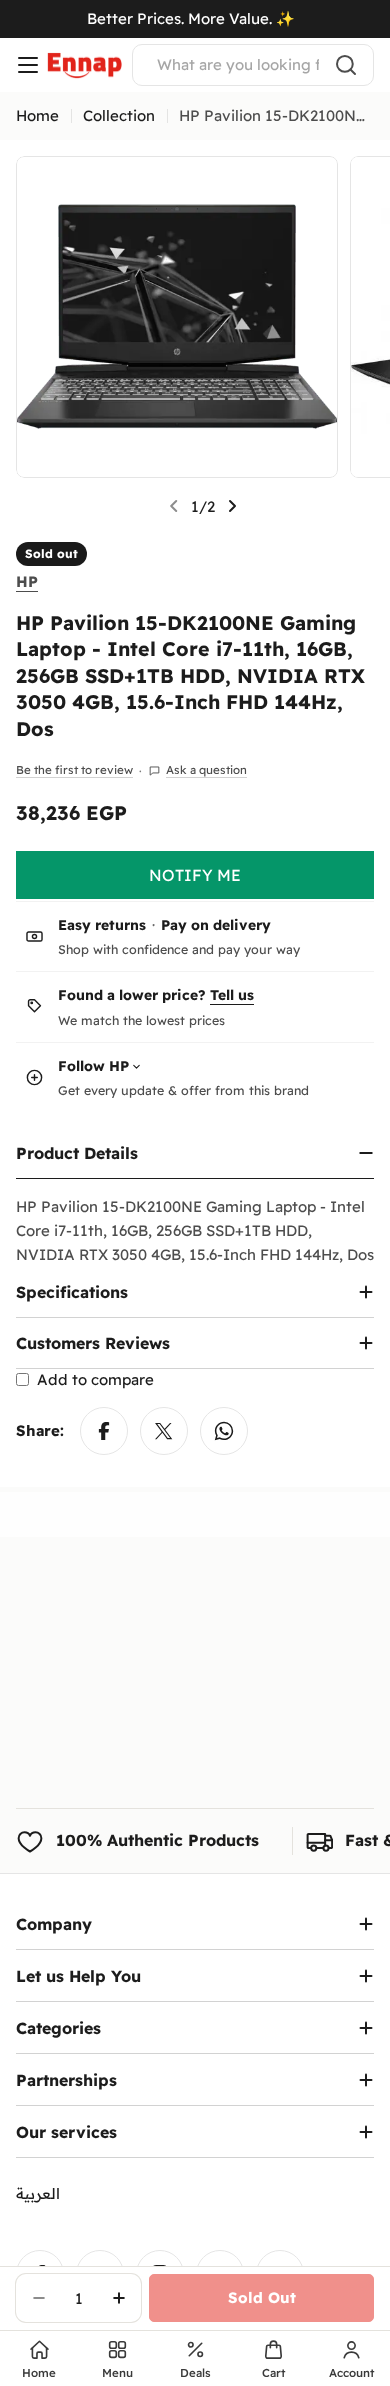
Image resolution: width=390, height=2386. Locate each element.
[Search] (346, 65)
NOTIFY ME (195, 875)
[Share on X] (164, 1431)
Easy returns (102, 925)
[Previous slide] (174, 506)
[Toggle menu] (28, 65)
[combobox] (253, 65)
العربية (38, 2193)
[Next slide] (232, 506)
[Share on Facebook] (104, 1431)
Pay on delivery (216, 925)
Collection (119, 115)
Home (37, 115)
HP (27, 581)
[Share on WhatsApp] (224, 1431)
